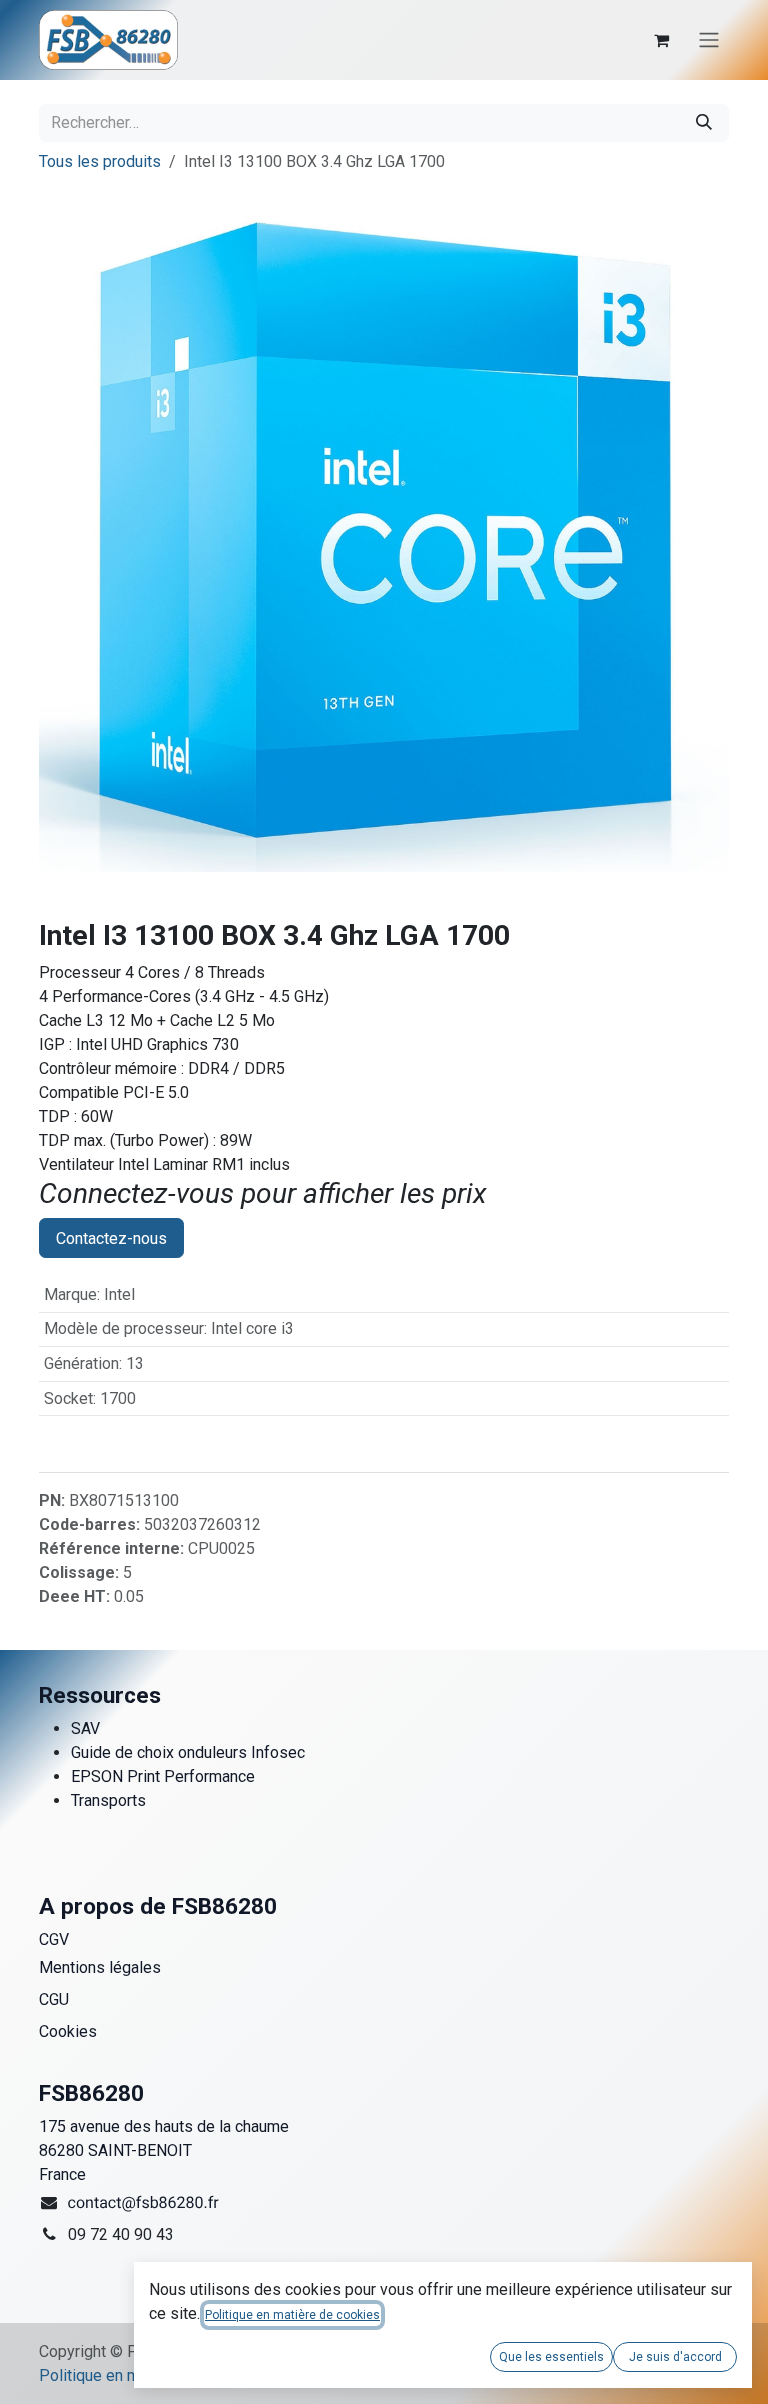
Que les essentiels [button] (551, 2357)
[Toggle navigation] (709, 40)
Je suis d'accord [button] (675, 2357)
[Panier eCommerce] (661, 40)
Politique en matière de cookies (292, 2315)
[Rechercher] (704, 123)
